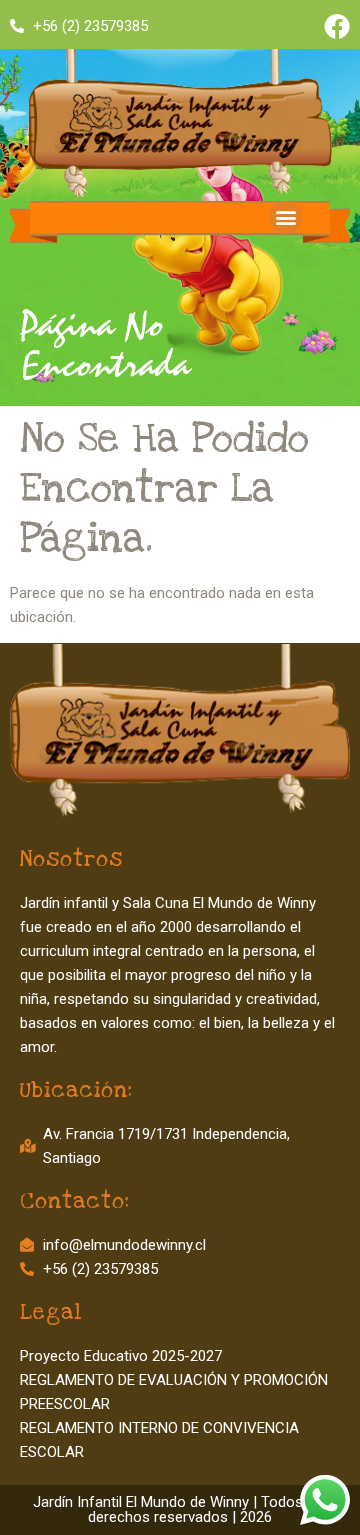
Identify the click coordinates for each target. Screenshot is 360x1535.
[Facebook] (337, 26)
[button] (285, 217)
